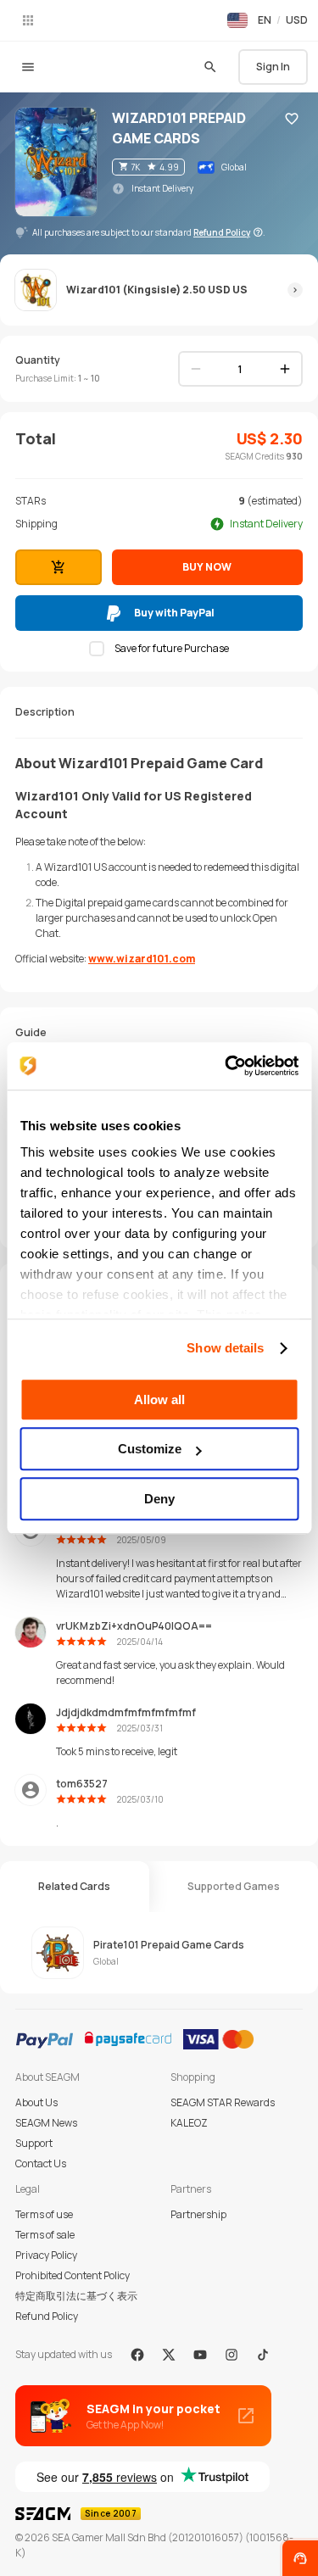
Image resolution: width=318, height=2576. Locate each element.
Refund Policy (47, 2316)
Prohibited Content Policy (73, 2275)
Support (34, 2143)
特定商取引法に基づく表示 (76, 2296)
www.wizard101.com (142, 959)
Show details (225, 1348)
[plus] (285, 369)
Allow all (159, 1400)
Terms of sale (45, 2235)
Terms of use (44, 2214)
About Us (36, 2102)
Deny (159, 1499)
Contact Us (41, 2163)
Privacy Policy (46, 2255)
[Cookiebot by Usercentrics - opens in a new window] (226, 1066)
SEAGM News (46, 2123)
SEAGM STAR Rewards (223, 2102)
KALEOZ (189, 2123)
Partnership (198, 2214)
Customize (150, 1449)
